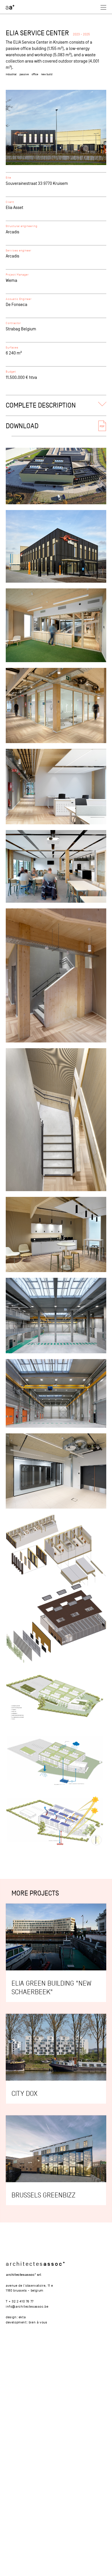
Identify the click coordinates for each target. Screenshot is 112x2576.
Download (22, 426)
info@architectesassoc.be (27, 2306)
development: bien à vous (26, 2322)
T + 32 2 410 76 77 (20, 2301)
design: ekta (16, 2317)
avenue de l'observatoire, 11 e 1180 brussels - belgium (29, 2288)
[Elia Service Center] (56, 127)
